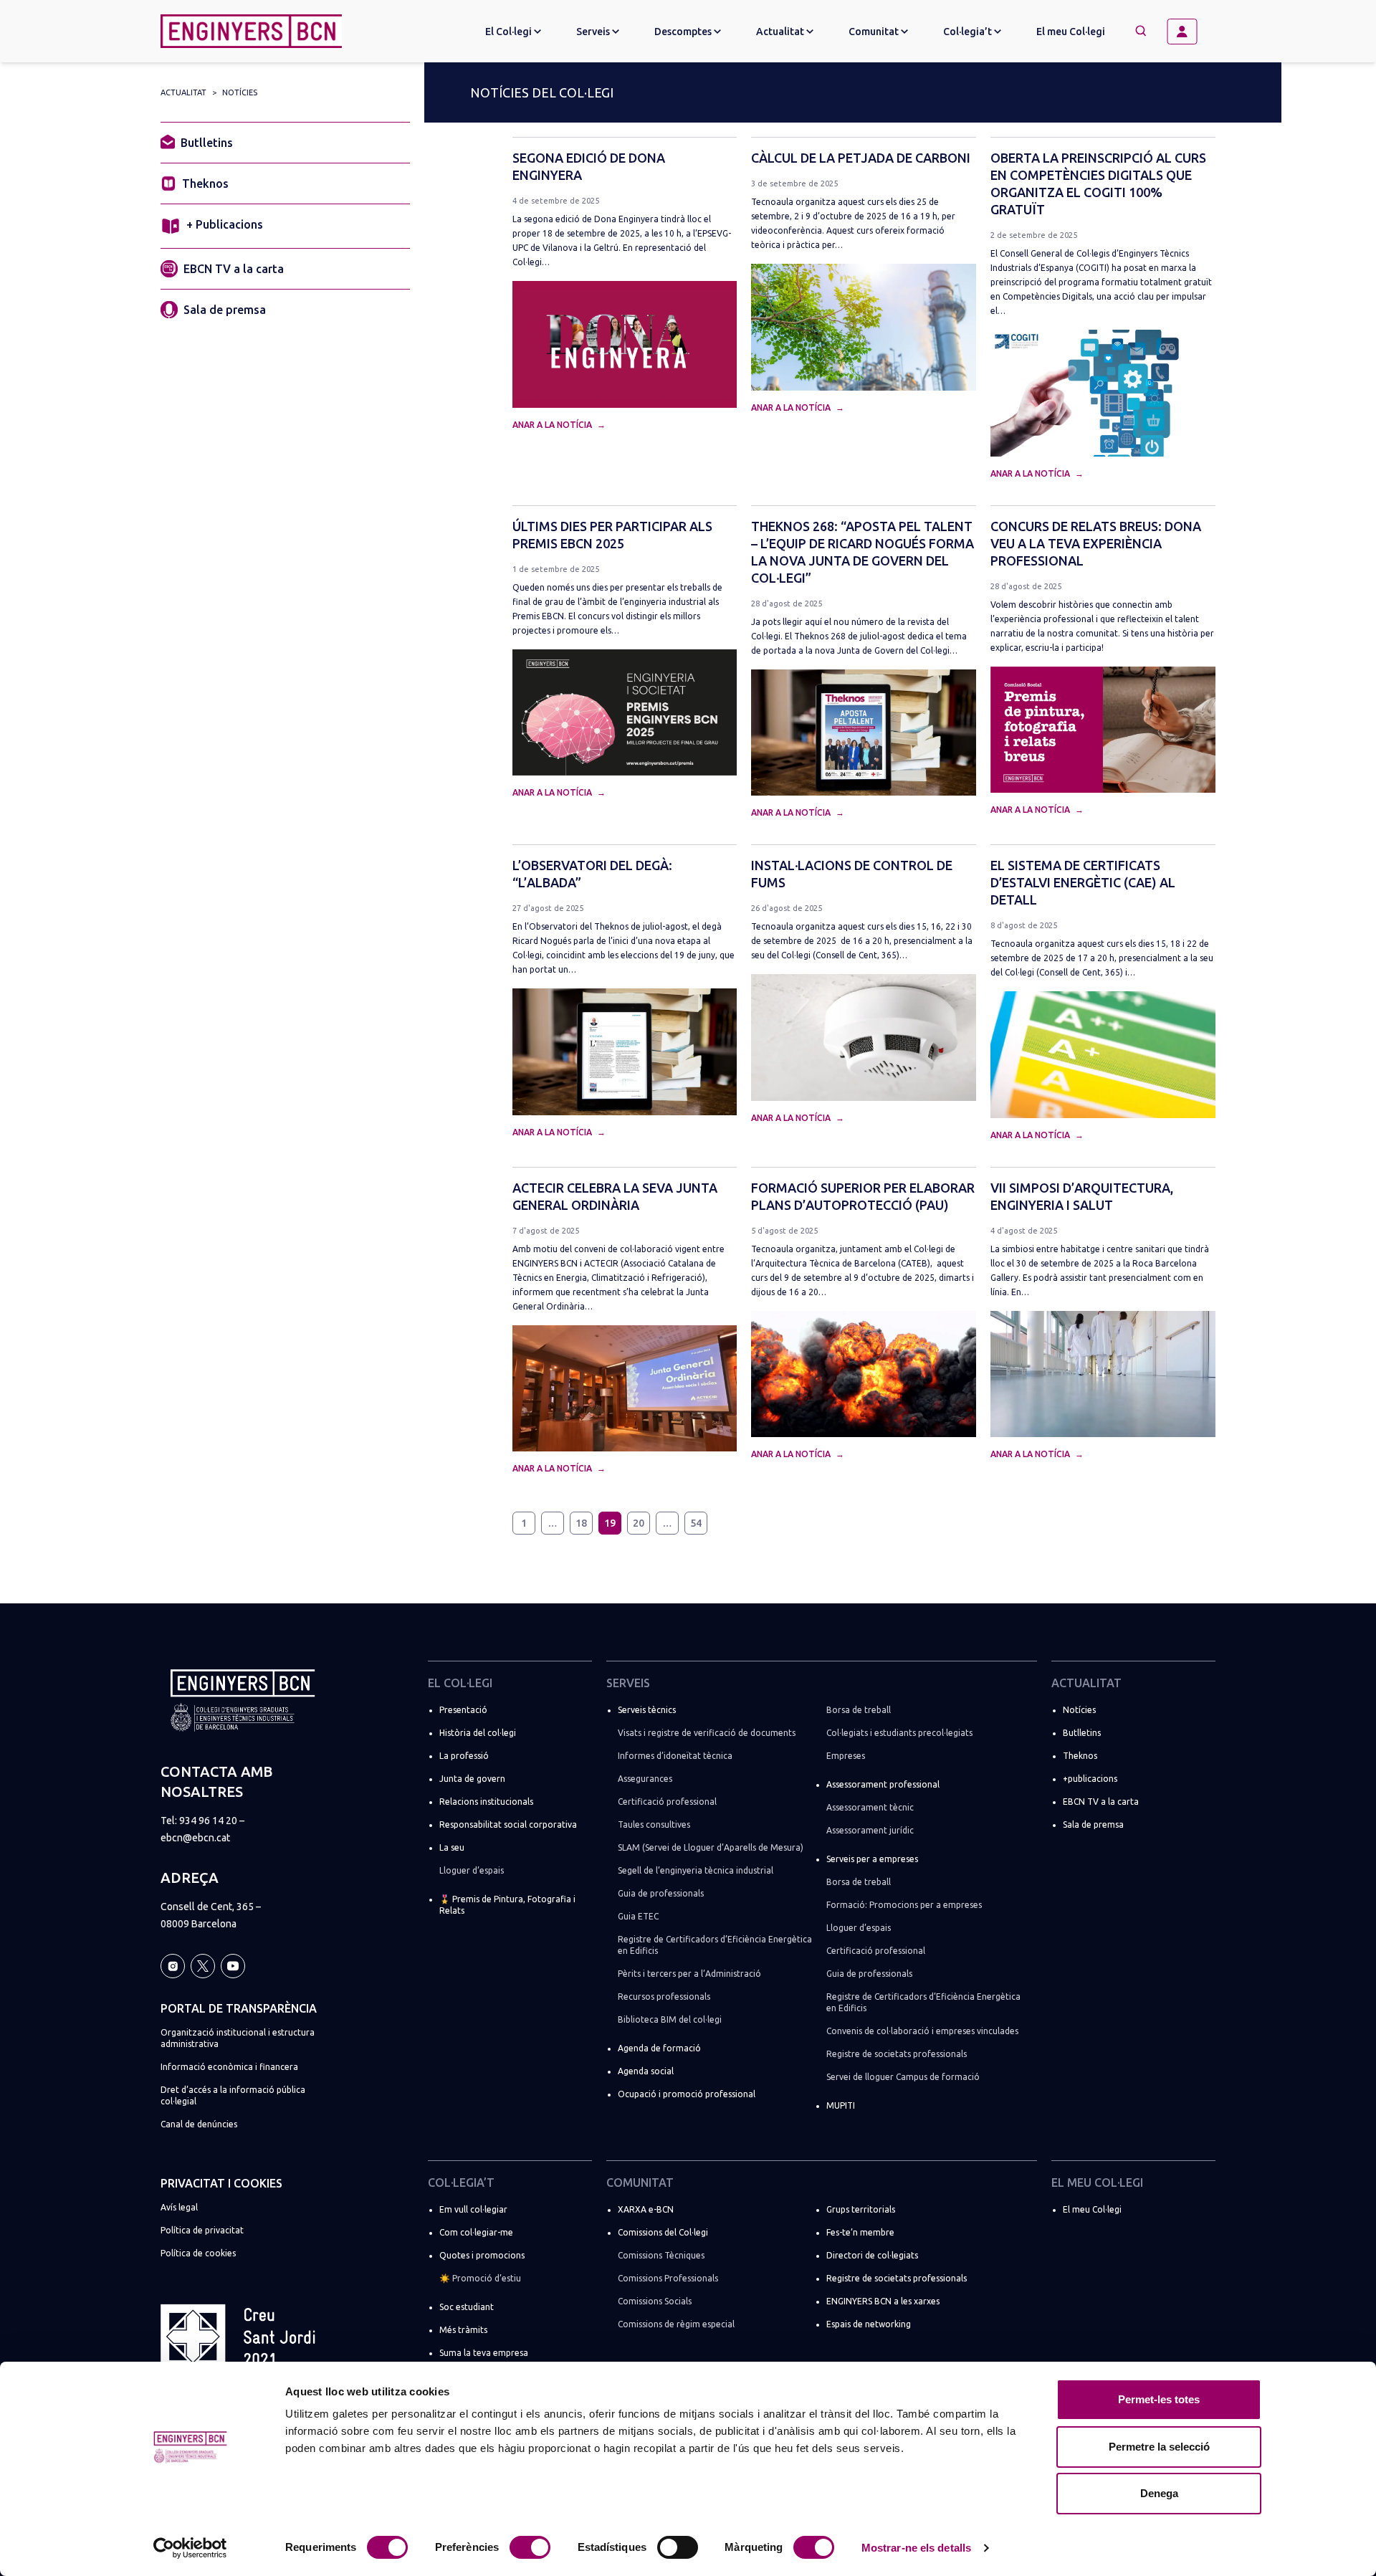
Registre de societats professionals (897, 2054)
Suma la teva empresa (484, 2353)
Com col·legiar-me (476, 2232)
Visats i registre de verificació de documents (707, 1733)
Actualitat (183, 92)
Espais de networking (869, 2324)
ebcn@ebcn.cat (195, 1838)
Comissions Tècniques (661, 2255)
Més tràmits (463, 2330)
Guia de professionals (661, 1893)
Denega (1159, 2493)
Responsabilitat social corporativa (508, 1824)
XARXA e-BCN (646, 2209)
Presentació (463, 1710)
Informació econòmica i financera (229, 2067)
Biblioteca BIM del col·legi (670, 2019)
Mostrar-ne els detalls (916, 2548)
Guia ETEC (638, 1916)
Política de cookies (198, 2253)
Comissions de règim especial (676, 2324)
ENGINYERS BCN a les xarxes (883, 2301)
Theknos (205, 183)
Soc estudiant (467, 2307)
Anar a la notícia (553, 425)
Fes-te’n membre (860, 2232)
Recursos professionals (664, 1997)
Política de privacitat (202, 2230)
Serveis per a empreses (872, 1859)
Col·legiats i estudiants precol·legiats (899, 1733)
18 (581, 1523)
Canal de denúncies (199, 2124)
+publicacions (1090, 1779)
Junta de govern (472, 1779)
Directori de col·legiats (872, 2255)
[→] (1188, 32)
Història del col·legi (478, 1733)
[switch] (530, 2547)
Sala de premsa (225, 310)
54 (696, 1523)
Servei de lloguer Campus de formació (903, 2077)
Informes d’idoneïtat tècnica (675, 1756)
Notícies (240, 92)
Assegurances (645, 1779)
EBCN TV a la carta (234, 269)
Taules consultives (654, 1824)
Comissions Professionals (668, 2278)
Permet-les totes (1159, 2399)
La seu (452, 1847)
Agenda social (646, 2071)
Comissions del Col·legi (663, 2232)
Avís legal (179, 2207)
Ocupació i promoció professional (687, 2094)
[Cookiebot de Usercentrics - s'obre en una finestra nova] (190, 2548)
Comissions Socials (655, 2301)
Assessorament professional (883, 1784)
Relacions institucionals (486, 1802)
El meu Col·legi (1071, 32)
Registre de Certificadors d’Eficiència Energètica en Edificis (715, 1945)
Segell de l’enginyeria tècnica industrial (696, 1870)
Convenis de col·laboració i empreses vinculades (922, 2031)
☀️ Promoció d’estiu (480, 2278)
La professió (464, 1756)
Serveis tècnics (647, 1710)
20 (639, 1523)
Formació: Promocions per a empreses (904, 1905)
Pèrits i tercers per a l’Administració (689, 1974)
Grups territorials (861, 2209)
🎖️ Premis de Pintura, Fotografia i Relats (507, 1905)
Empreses (846, 1756)
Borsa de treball (859, 1710)
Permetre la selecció (1159, 2447)
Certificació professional (667, 1802)
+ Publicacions (225, 224)
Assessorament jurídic (870, 1830)
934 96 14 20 (208, 1821)
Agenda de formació (659, 2048)
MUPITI (841, 2105)
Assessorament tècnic (870, 1807)
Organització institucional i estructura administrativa (238, 2038)
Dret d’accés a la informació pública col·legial (233, 2095)
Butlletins (207, 143)
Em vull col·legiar (473, 2209)
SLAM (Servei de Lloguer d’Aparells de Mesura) (711, 1847)
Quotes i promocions (482, 2255)
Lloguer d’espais (472, 1870)
